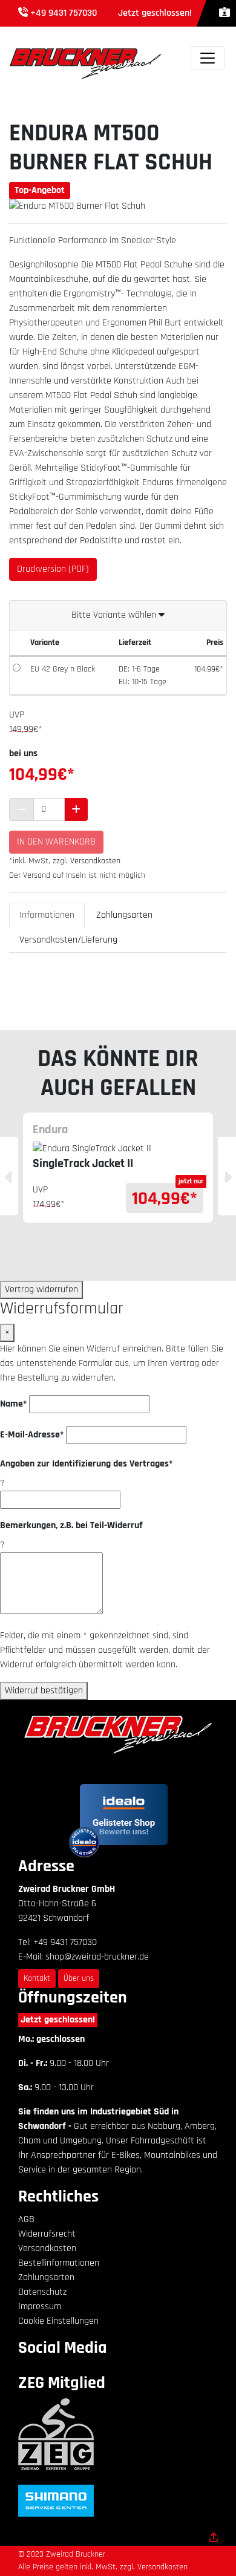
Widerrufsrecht (47, 2234)
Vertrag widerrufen (41, 1290)
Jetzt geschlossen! (58, 2020)
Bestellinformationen (59, 2263)
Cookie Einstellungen (58, 2321)
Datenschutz (42, 2292)
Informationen (47, 915)
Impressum (40, 2306)
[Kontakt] (225, 13)
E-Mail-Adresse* (32, 1435)
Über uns (79, 1978)
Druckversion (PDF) (53, 569)
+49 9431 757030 (64, 13)
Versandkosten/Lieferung (68, 940)
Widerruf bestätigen (44, 1691)
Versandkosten (95, 861)
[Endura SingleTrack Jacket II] (118, 1149)
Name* (13, 1404)
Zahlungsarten (124, 915)
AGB (26, 2219)
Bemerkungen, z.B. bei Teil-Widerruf (71, 1525)
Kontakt (37, 1978)
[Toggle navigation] (208, 58)
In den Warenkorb (56, 842)
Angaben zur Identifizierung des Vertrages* (86, 1464)
